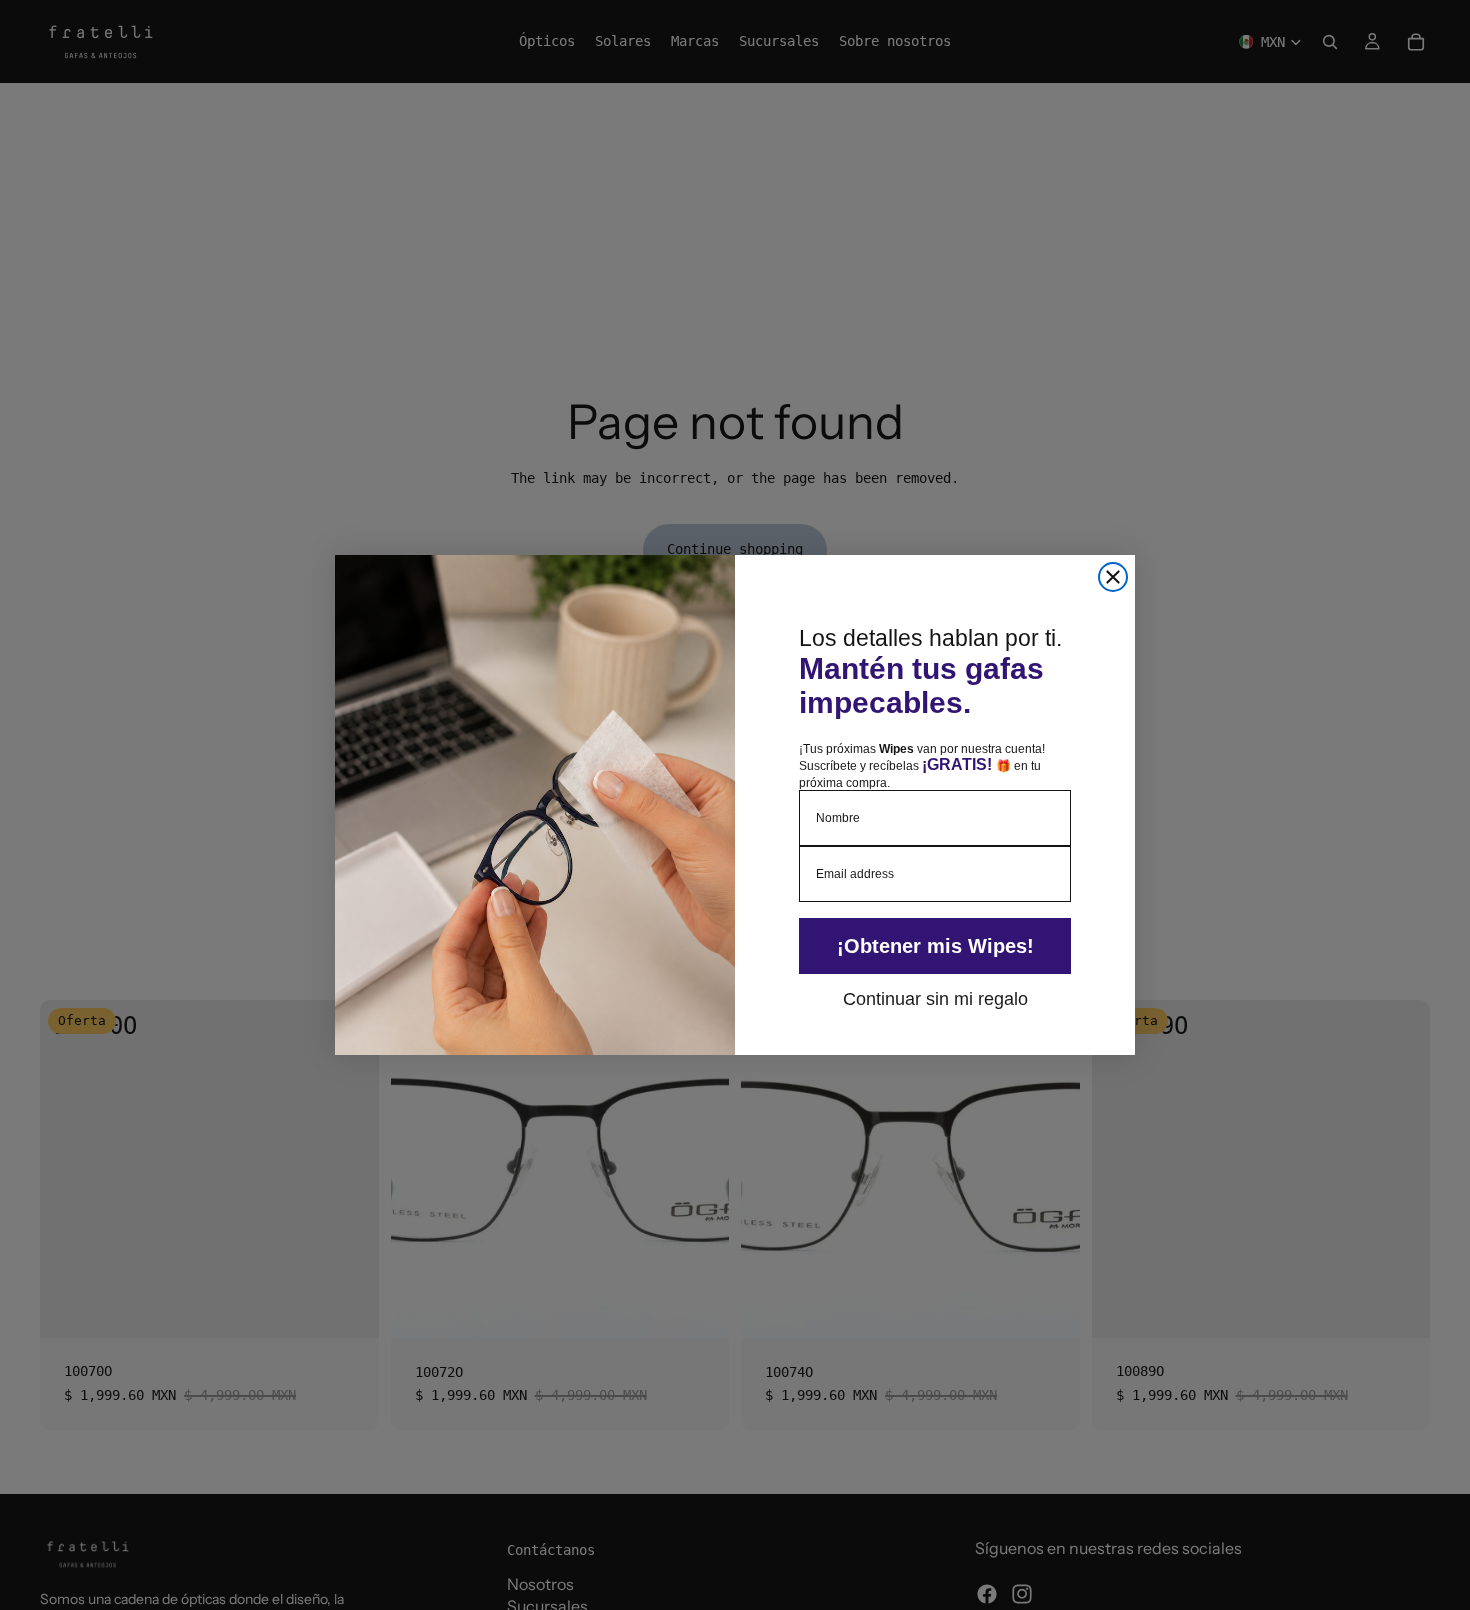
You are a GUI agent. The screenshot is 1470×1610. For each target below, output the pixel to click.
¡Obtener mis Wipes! (935, 946)
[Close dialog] (1113, 577)
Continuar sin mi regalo (935, 998)
